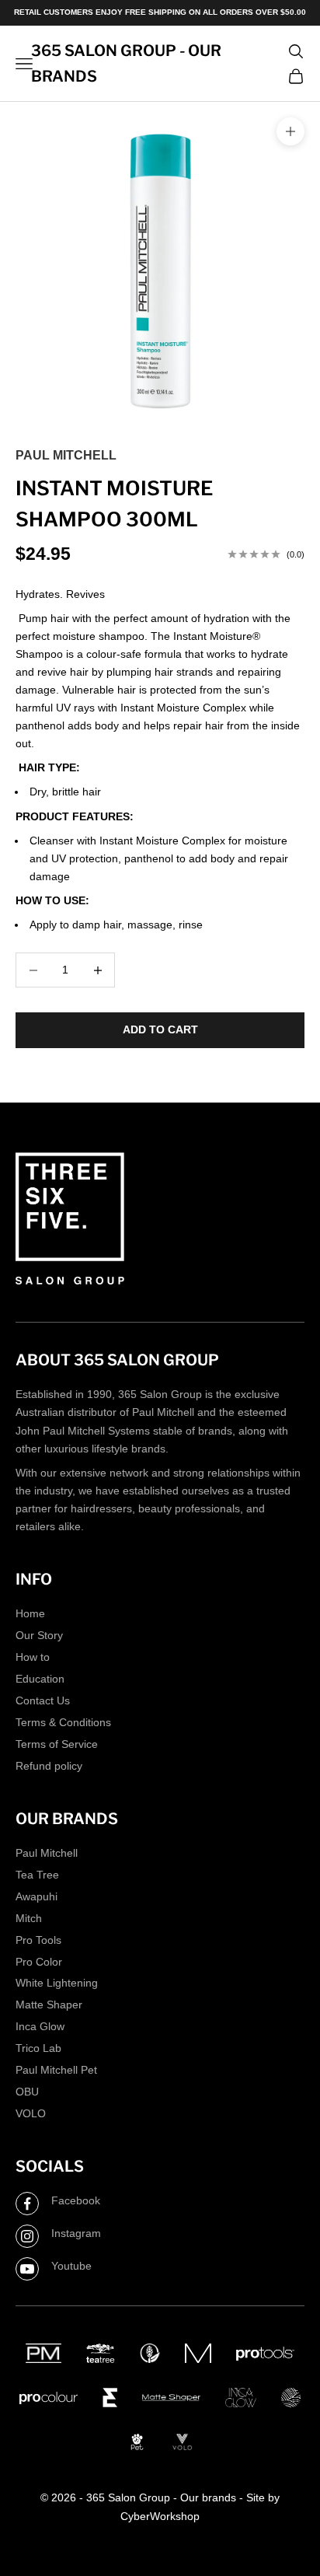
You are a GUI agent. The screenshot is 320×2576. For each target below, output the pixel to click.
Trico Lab (38, 2048)
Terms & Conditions (63, 1722)
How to (33, 1657)
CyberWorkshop (160, 2516)
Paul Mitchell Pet (56, 2070)
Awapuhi (37, 1896)
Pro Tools (38, 1940)
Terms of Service (57, 1744)
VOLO (31, 2113)
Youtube (71, 2266)
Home (30, 1613)
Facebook (76, 2200)
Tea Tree (37, 1875)
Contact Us (43, 1700)
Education (40, 1679)
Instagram (76, 2233)
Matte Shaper (49, 2005)
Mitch (29, 1918)
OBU (27, 2092)
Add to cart (160, 1029)
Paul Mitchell (66, 455)
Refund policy (49, 1766)
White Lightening (57, 1983)
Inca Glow (40, 2026)
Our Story (39, 1635)
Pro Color (39, 1962)
